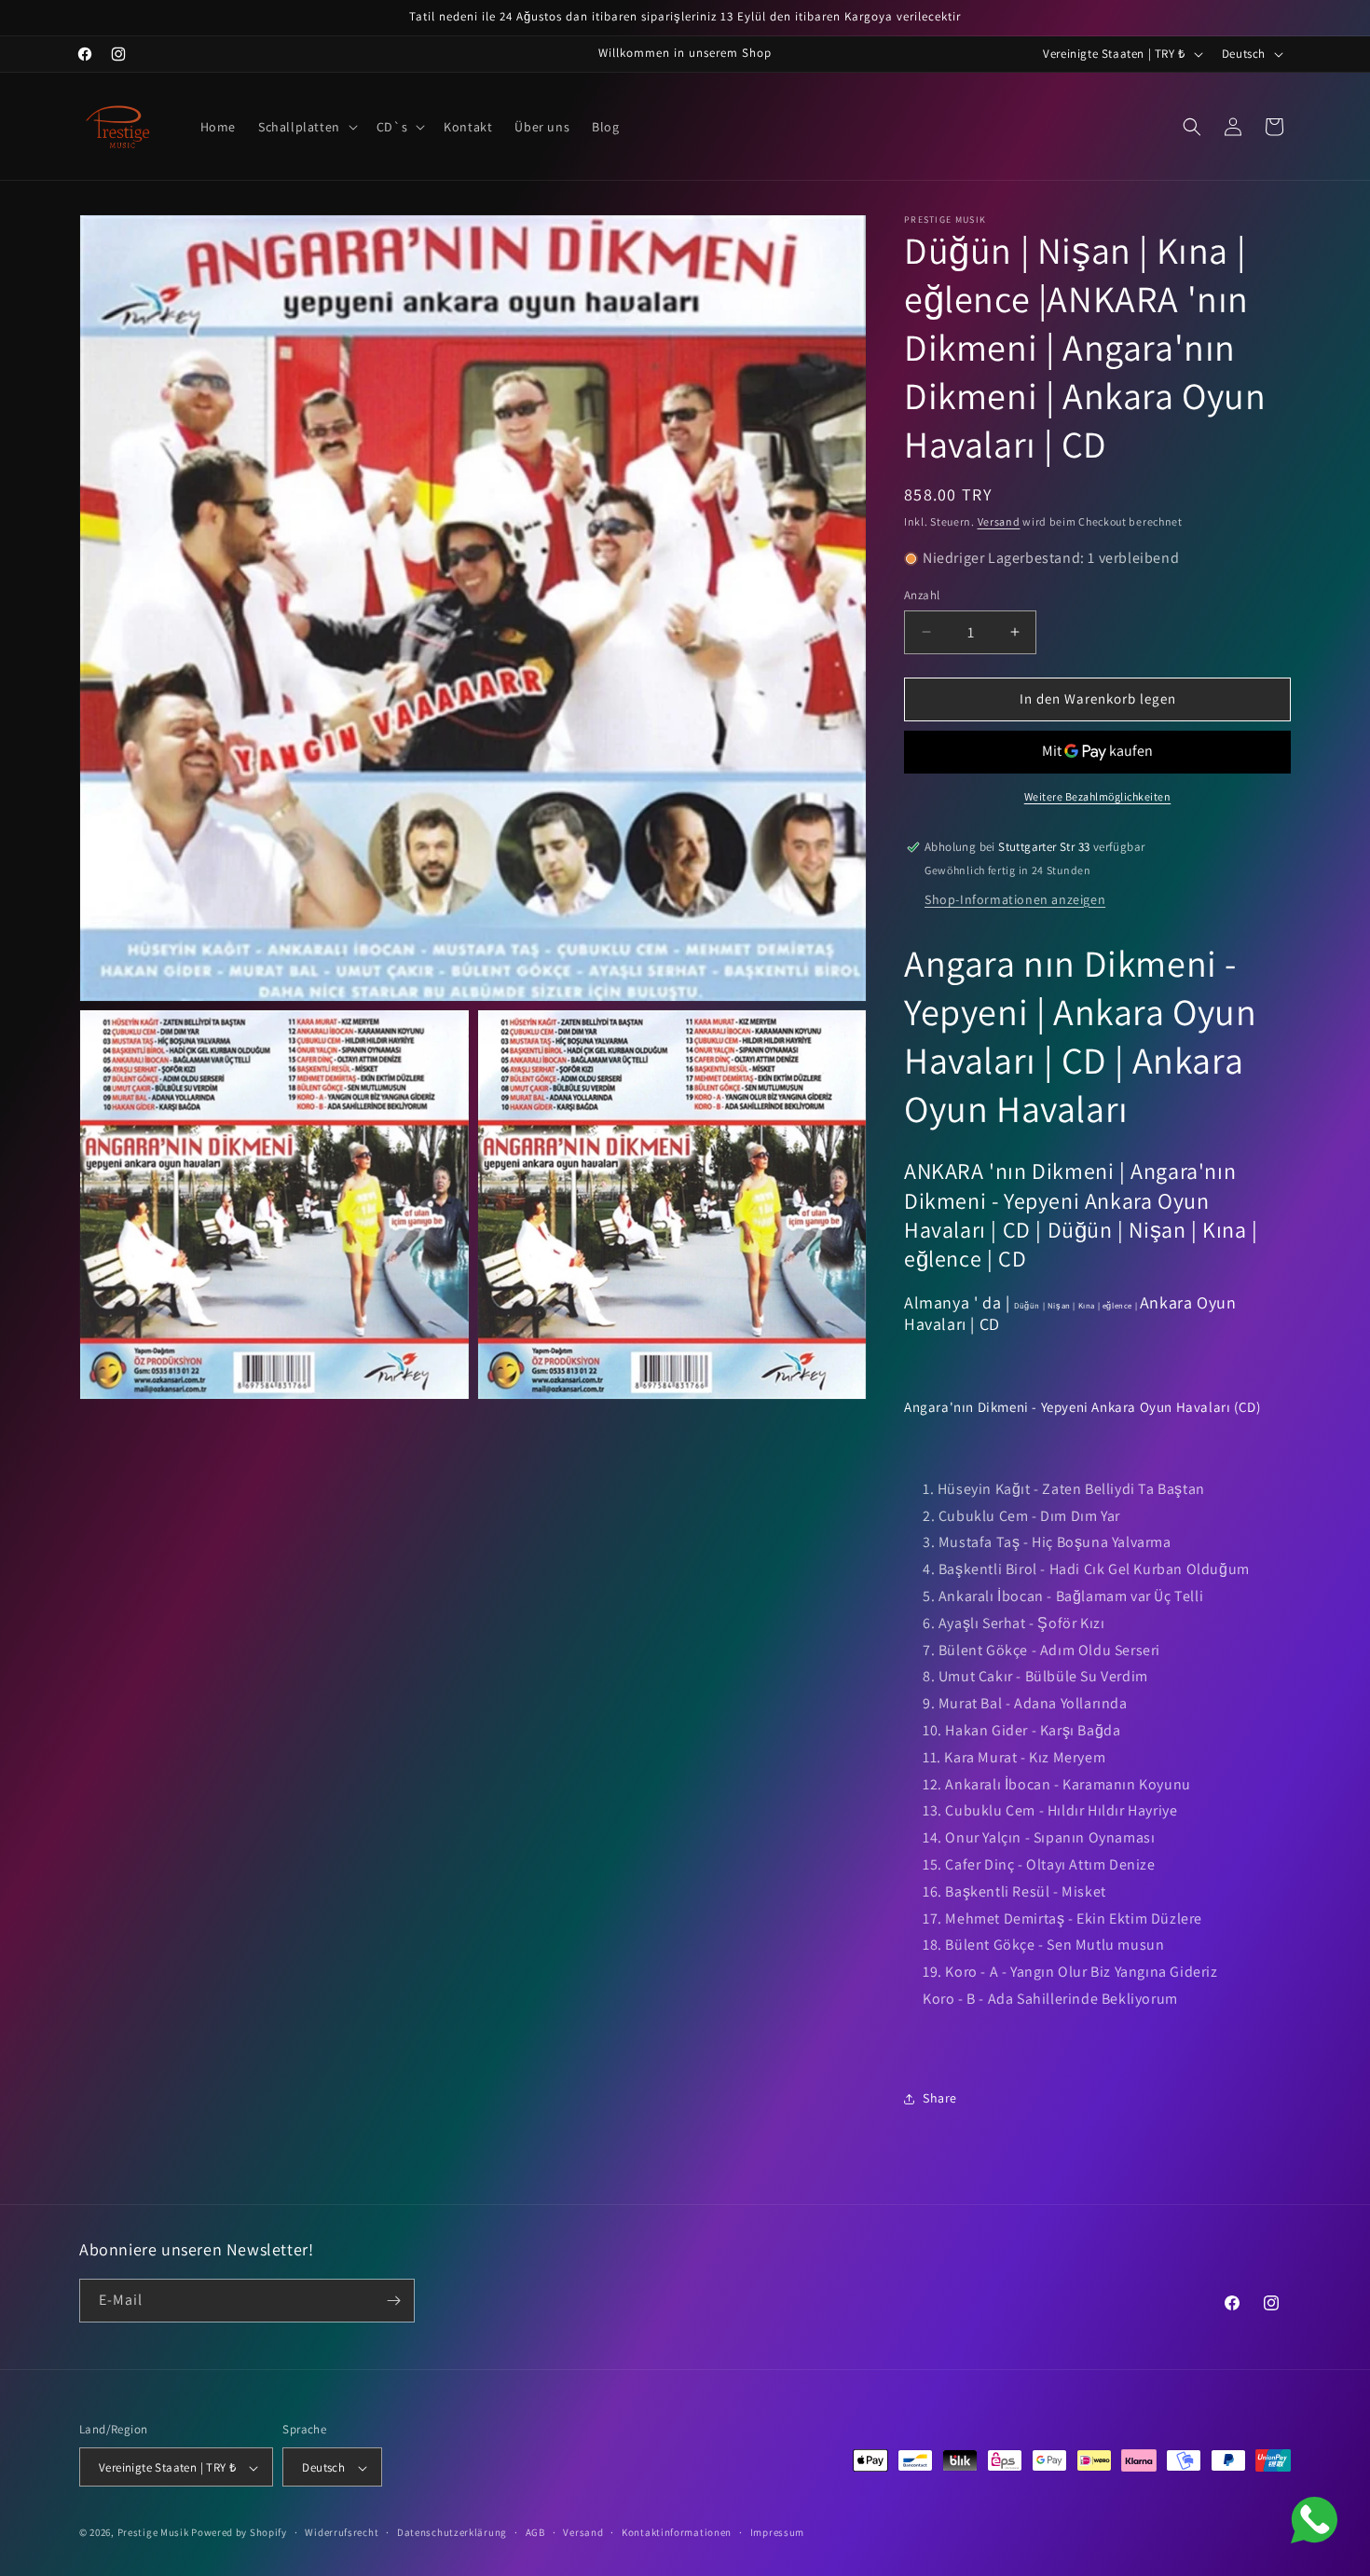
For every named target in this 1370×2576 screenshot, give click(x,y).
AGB (535, 2532)
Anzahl (922, 595)
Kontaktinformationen (677, 2532)
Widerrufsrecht (342, 2532)
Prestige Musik (153, 2533)
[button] (306, 127)
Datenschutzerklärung (452, 2532)
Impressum (777, 2532)
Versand (999, 521)
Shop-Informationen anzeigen (1015, 899)
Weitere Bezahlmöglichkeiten (1098, 796)
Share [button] (940, 2098)
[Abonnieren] (393, 2301)
